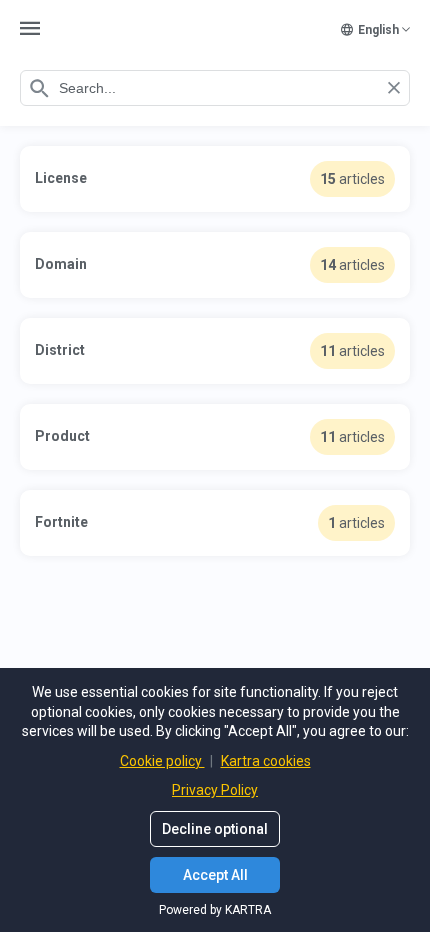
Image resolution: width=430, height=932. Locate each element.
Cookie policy (162, 761)
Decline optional (215, 829)
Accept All (215, 875)
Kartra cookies (266, 761)
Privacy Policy (215, 790)
